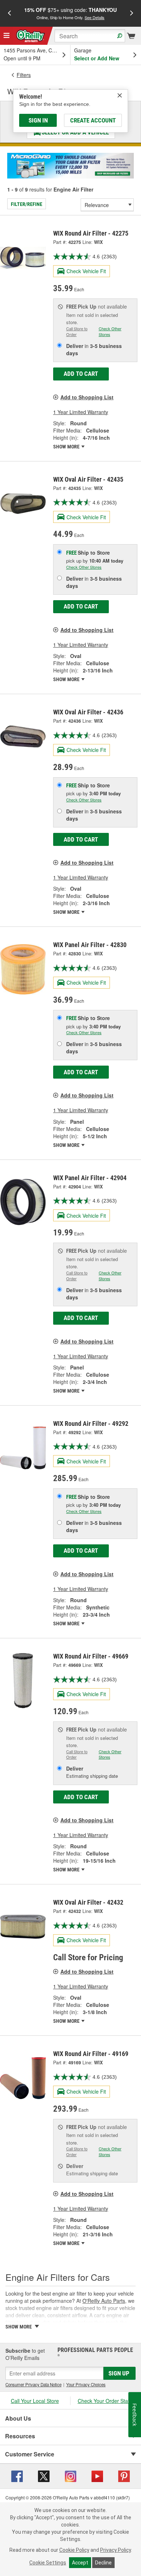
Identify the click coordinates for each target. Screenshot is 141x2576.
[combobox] (90, 36)
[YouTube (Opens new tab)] (97, 2475)
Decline (103, 2563)
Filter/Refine (27, 204)
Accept (80, 2563)
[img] (120, 95)
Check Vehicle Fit (86, 271)
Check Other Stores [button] (110, 331)
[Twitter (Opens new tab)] (44, 2475)
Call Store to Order (77, 331)
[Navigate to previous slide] (9, 13)
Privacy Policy (116, 2550)
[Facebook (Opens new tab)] (17, 2475)
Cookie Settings (48, 2563)
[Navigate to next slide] (132, 13)
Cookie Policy (74, 2550)
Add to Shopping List (87, 397)
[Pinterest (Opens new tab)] (124, 2475)
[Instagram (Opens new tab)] (70, 2475)
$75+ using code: (70, 13)
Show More (67, 447)
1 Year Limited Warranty (81, 412)
